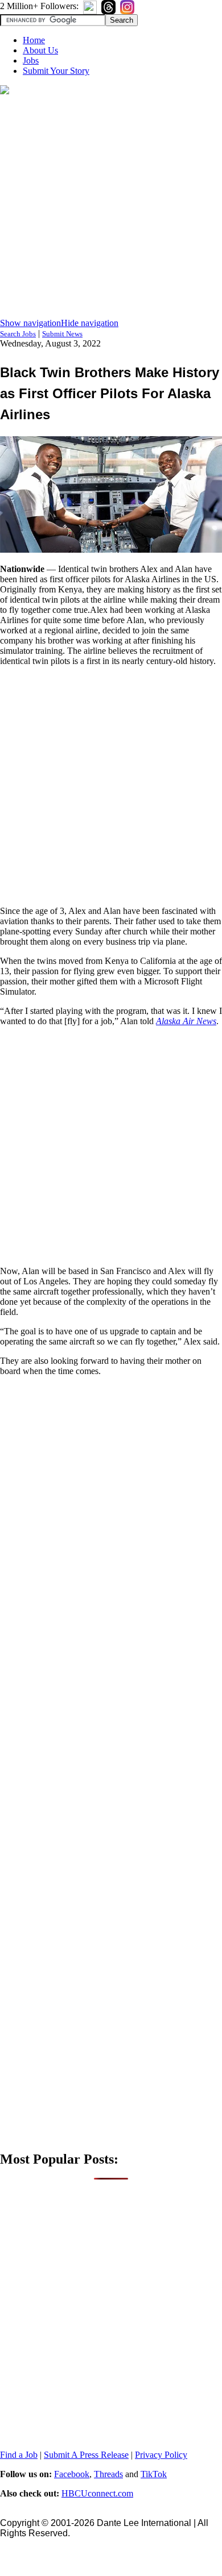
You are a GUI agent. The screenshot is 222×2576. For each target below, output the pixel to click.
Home (34, 40)
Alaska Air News (186, 1021)
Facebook (72, 2474)
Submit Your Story (56, 71)
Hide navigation (90, 323)
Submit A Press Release (86, 2455)
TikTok (154, 2474)
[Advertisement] (111, 207)
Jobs (31, 60)
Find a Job (19, 2455)
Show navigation (30, 323)
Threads (108, 2474)
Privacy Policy (161, 2455)
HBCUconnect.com (97, 2493)
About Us (40, 50)
